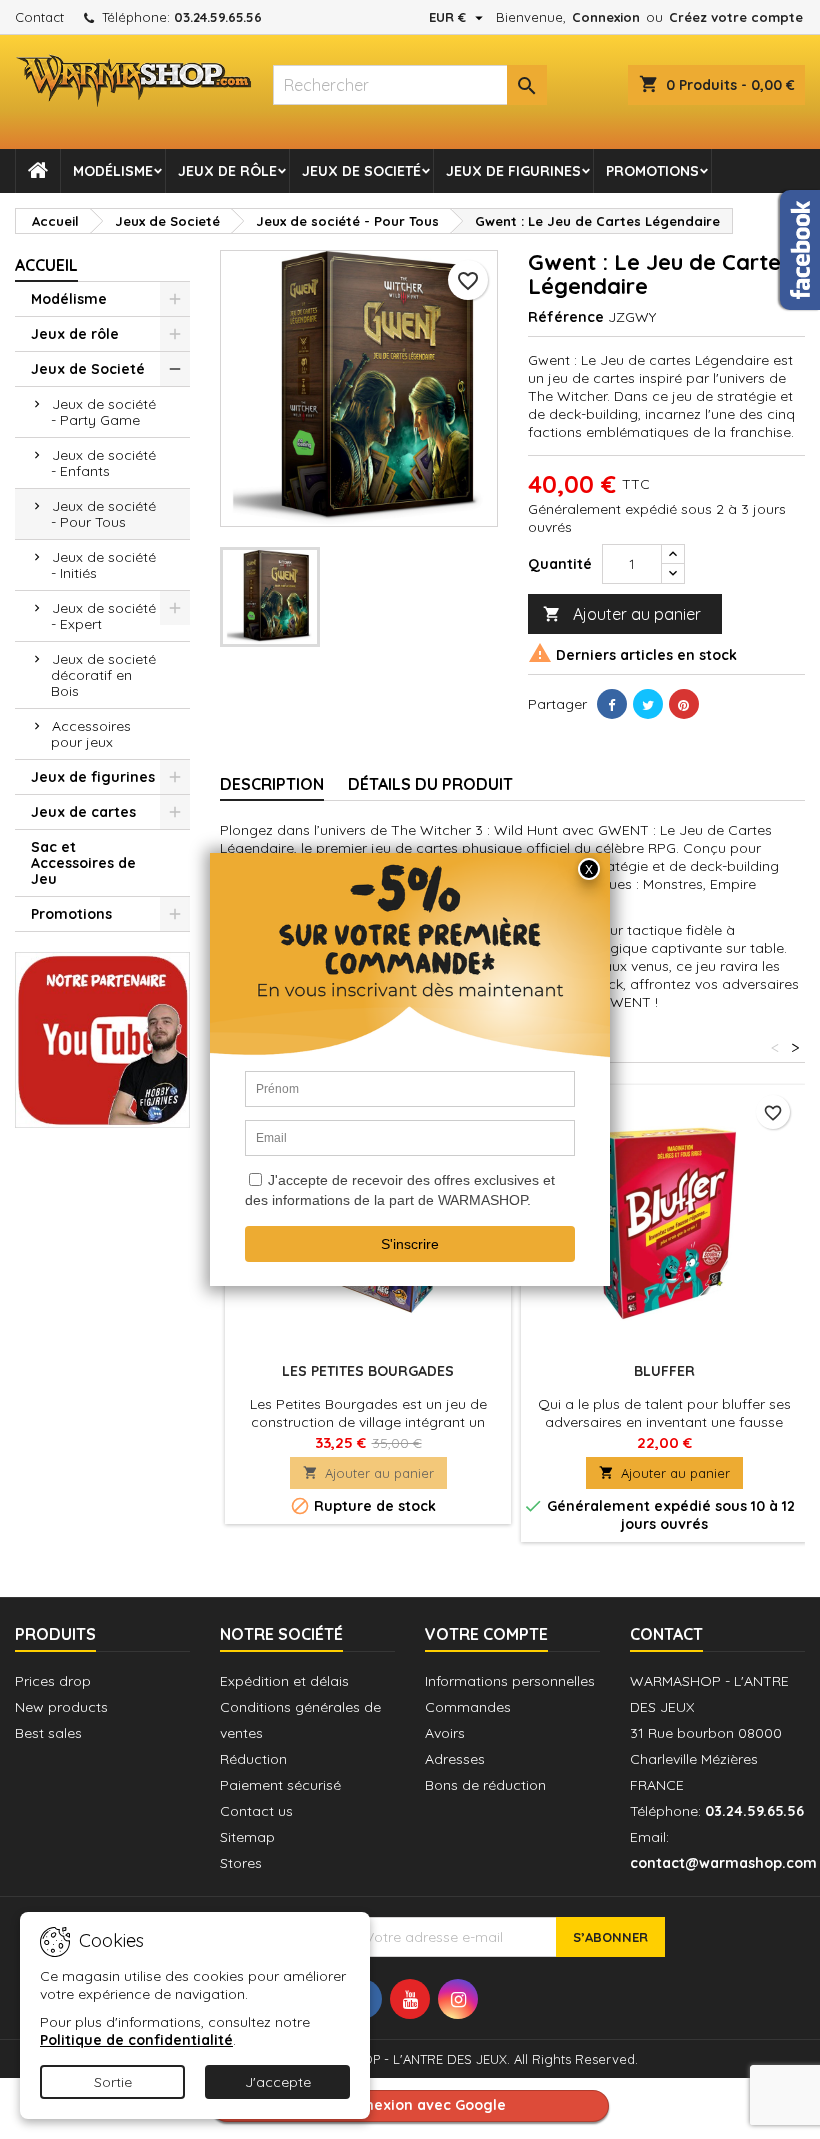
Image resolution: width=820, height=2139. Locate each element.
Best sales (48, 1733)
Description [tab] (272, 784)
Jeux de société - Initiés (103, 565)
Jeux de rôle (227, 171)
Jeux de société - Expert (103, 616)
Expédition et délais (284, 1681)
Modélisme (113, 171)
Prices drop (53, 1681)
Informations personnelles (510, 1681)
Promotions (652, 171)
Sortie (113, 2082)
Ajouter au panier (622, 614)
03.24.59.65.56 (218, 17)
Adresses (455, 1759)
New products (61, 1707)
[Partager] (612, 704)
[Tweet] (648, 704)
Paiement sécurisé (280, 1785)
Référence (566, 317)
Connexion (606, 17)
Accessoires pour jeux (91, 734)
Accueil (46, 265)
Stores (241, 1863)
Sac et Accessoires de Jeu (83, 863)
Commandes (468, 1707)
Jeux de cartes (83, 812)
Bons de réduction (485, 1785)
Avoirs (445, 1733)
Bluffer (664, 1371)
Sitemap (247, 1837)
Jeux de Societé (361, 171)
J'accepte (278, 2082)
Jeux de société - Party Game (103, 412)
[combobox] (409, 85)
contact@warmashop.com (723, 1863)
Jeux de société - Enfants (103, 463)
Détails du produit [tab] (430, 784)
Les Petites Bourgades (368, 1371)
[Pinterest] (684, 704)
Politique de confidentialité (136, 2040)
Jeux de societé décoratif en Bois (103, 675)
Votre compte (486, 1634)
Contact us (256, 1811)
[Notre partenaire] (102, 1038)
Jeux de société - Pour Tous (103, 514)
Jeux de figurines (513, 171)
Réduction (253, 1759)
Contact (39, 17)
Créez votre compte (736, 17)
